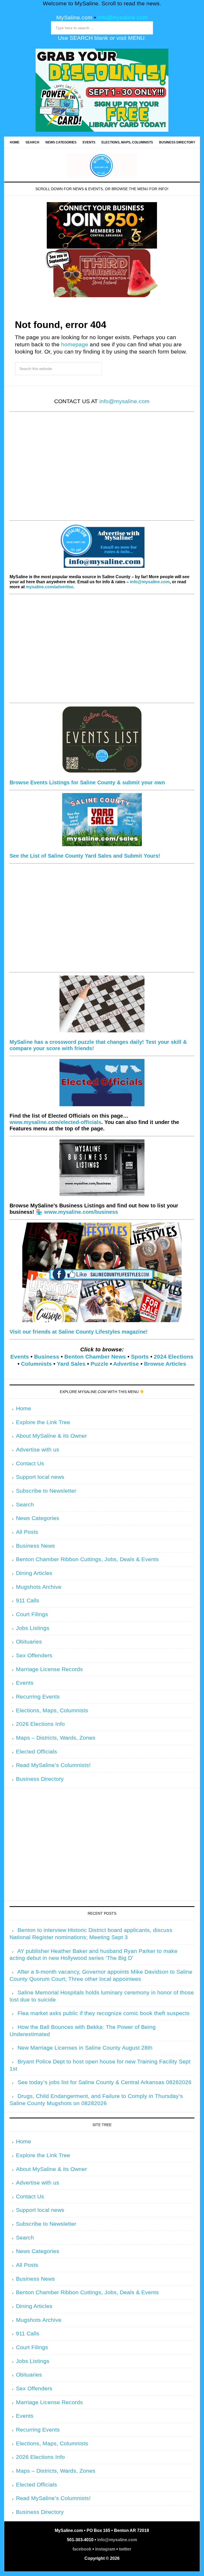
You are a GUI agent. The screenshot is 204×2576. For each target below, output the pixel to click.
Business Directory (40, 1779)
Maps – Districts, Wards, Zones (56, 1738)
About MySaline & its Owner (51, 1436)
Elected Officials (37, 1752)
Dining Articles (34, 1573)
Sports (140, 1357)
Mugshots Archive (39, 1587)
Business (47, 1357)
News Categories (38, 1518)
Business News (35, 1546)
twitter (125, 2549)
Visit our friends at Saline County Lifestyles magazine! (79, 1332)
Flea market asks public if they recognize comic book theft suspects (104, 2013)
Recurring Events (38, 1697)
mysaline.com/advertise (50, 587)
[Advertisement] (102, 470)
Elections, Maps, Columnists (52, 1710)
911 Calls (28, 1600)
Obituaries (29, 1642)
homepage (75, 344)
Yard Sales (71, 1364)
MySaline (102, 165)
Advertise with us (38, 1450)
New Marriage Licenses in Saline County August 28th (85, 2048)
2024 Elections (174, 1357)
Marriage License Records (49, 1669)
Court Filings (32, 1614)
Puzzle (99, 1364)
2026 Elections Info (40, 1724)
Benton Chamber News (95, 1357)
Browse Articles (165, 1364)
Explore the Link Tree (43, 1422)
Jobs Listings (33, 1628)
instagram (105, 2549)
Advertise (126, 1364)
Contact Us (30, 1463)
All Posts (27, 1532)
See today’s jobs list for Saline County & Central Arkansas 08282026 (105, 2082)
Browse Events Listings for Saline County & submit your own (87, 782)
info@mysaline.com (123, 18)
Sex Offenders (34, 1655)
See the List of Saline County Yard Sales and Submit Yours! (85, 856)
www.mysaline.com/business (81, 1212)
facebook (82, 2549)
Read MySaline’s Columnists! (53, 1765)
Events (20, 1357)
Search (25, 1505)
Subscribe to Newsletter (46, 1491)
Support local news (40, 1477)
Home (24, 1408)
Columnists (36, 1364)
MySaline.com (74, 18)
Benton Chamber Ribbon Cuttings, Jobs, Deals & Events (87, 1559)
